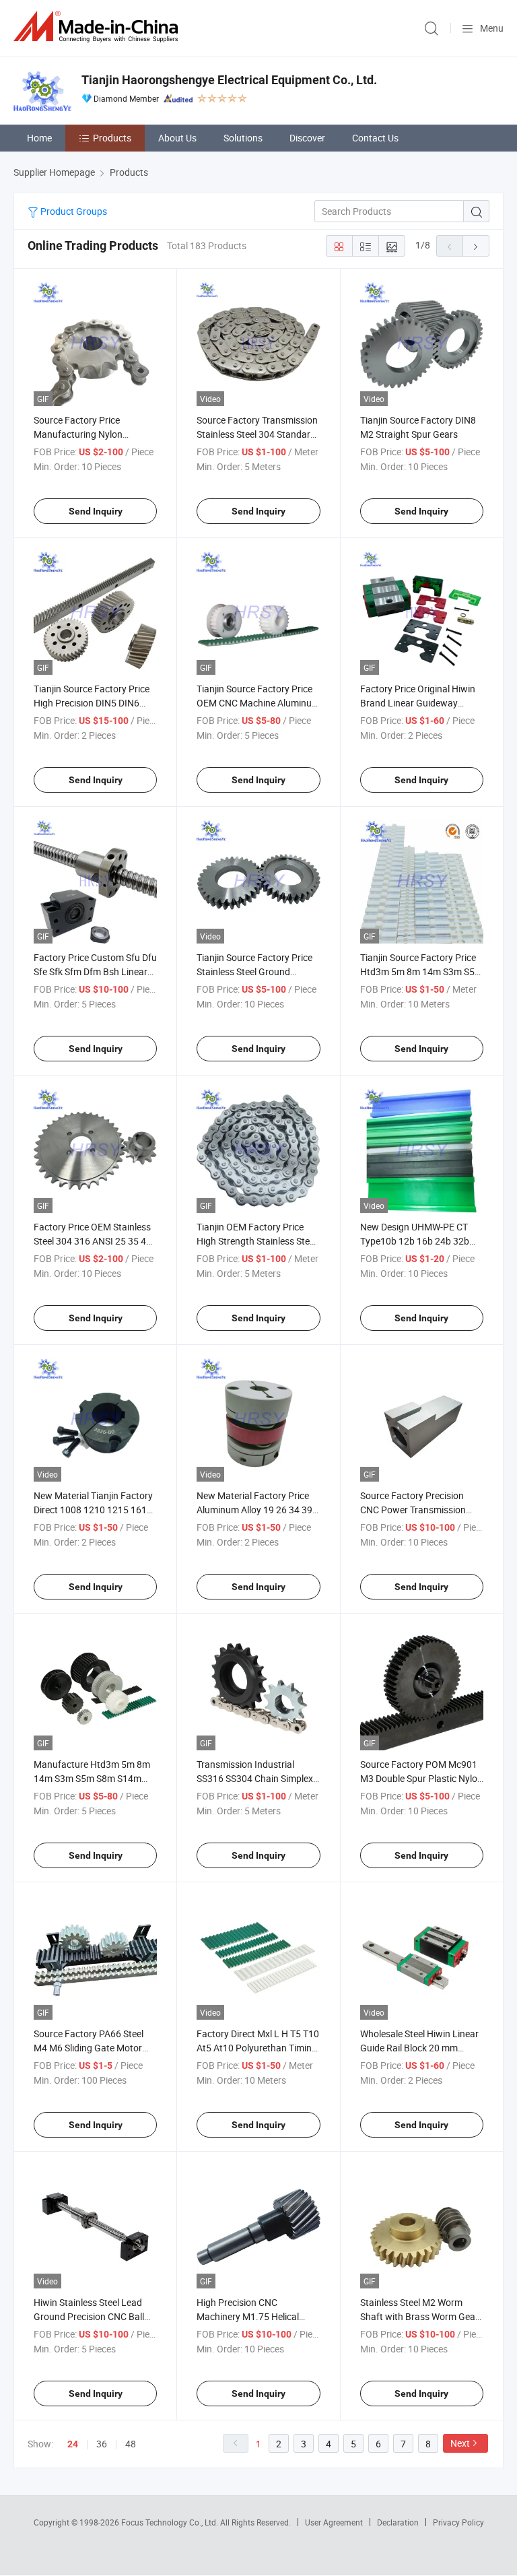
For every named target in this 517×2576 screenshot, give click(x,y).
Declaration (398, 2522)
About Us (177, 138)
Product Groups (73, 211)
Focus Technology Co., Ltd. (171, 2522)
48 (131, 2444)
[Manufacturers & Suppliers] (98, 27)
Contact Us (375, 138)
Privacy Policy (458, 2522)
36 (102, 2444)
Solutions (243, 138)
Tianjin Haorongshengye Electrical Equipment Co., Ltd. (229, 80)
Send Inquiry (96, 511)
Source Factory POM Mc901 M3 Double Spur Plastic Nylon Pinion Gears (421, 1778)
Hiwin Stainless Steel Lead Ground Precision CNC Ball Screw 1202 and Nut (89, 2316)
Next (460, 2443)
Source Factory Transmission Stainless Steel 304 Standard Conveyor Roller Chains (257, 434)
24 (73, 2444)
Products (112, 138)
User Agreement (334, 2522)
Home (39, 138)
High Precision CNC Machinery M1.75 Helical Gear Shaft (248, 2316)
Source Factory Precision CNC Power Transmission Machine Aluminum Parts (413, 1510)
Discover (307, 138)
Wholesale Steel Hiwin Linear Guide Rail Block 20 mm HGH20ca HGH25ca (419, 2048)
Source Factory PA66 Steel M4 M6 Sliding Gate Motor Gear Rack (89, 2048)
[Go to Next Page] (476, 246)
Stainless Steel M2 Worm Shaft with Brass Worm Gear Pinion (419, 2316)
